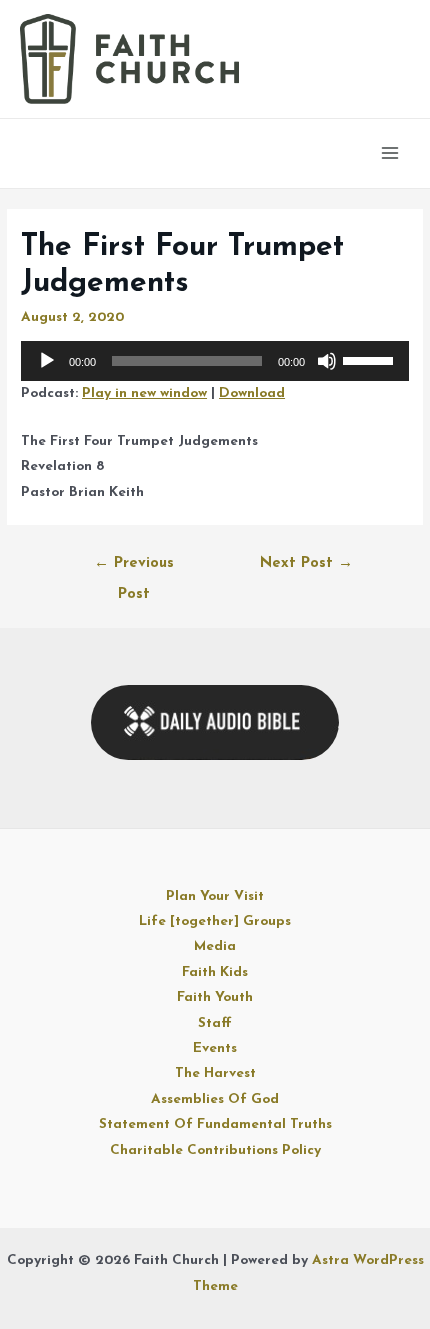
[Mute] (327, 361)
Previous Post (134, 569)
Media (215, 946)
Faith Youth (215, 997)
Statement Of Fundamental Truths (215, 1124)
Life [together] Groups (215, 921)
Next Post (306, 563)
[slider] (371, 359)
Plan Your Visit (215, 896)
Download (252, 393)
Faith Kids (215, 972)
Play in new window (144, 393)
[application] (215, 361)
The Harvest (215, 1073)
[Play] (47, 361)
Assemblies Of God (215, 1099)
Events (215, 1048)
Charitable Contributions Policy (215, 1150)
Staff (215, 1023)
